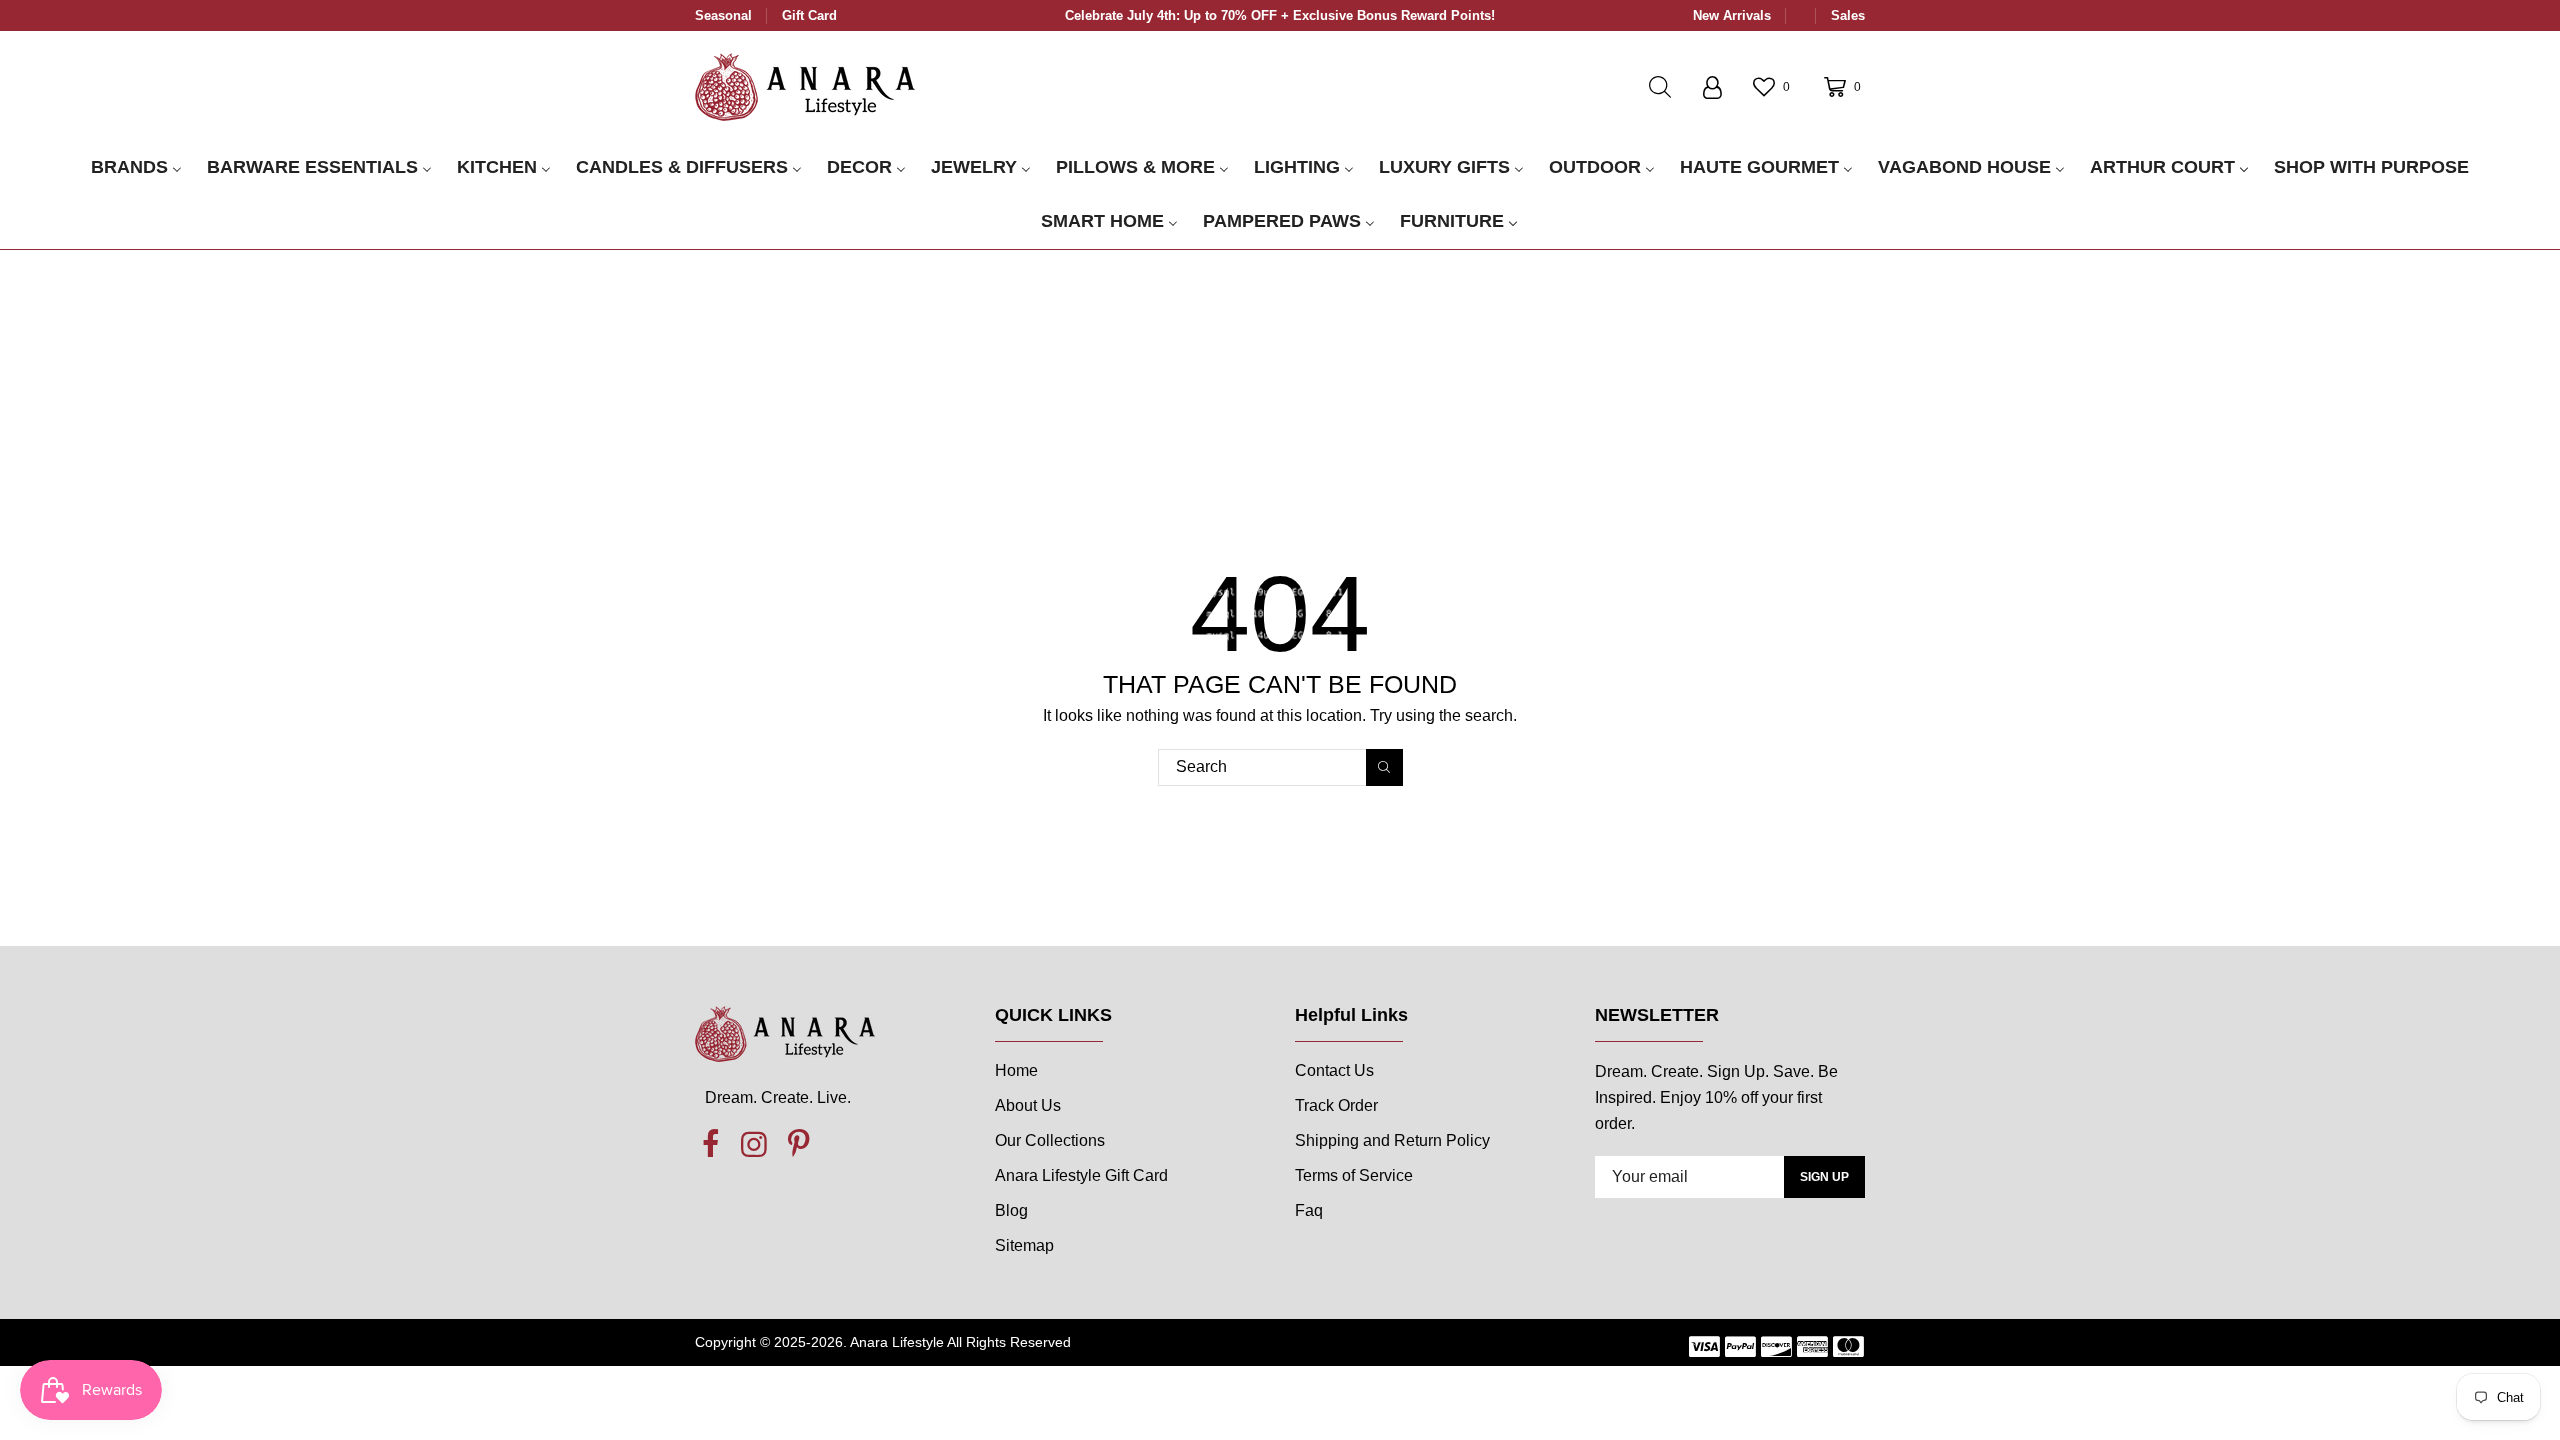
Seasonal (723, 15)
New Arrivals (1732, 15)
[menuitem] (136, 168)
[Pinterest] (798, 1145)
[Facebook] (710, 1145)
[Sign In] (1712, 87)
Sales (1848, 15)
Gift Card (809, 15)
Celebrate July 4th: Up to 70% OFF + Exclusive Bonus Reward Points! (1280, 15)
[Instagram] (754, 1145)
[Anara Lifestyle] (805, 86)
